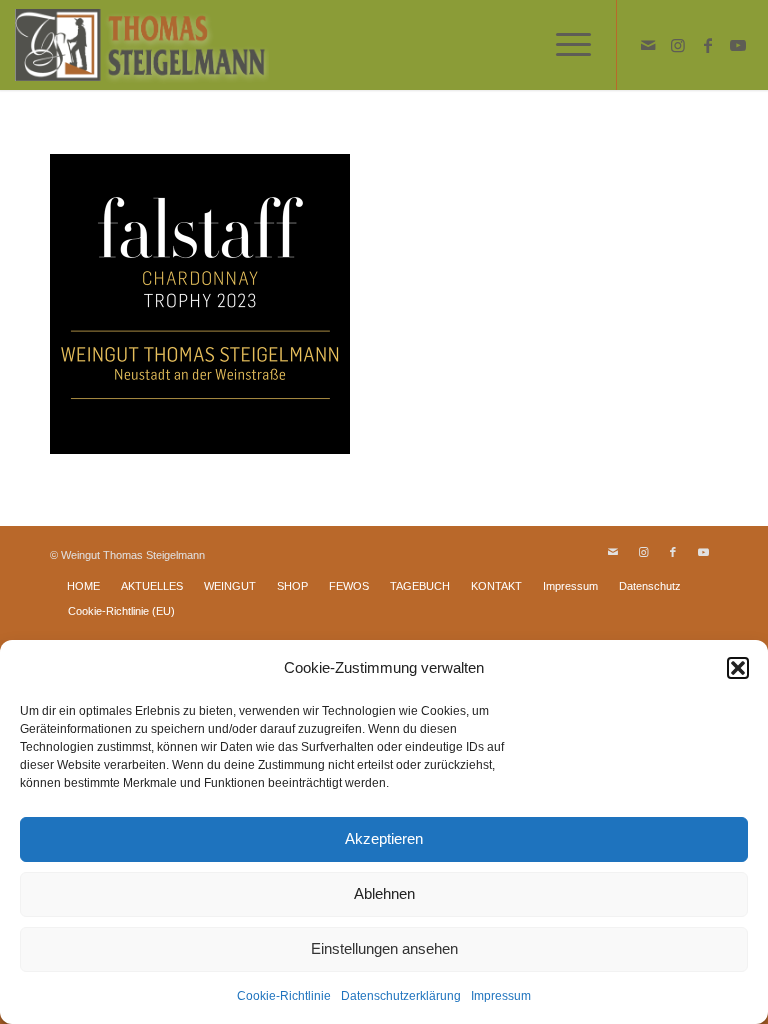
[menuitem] (563, 45)
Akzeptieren (384, 838)
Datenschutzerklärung (401, 996)
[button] (738, 668)
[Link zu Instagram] (678, 45)
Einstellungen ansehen (384, 948)
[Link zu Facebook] (708, 45)
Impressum (501, 996)
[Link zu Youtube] (738, 45)
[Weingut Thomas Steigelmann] (141, 45)
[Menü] (563, 45)
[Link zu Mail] (648, 45)
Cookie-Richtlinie (284, 996)
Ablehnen (384, 893)
